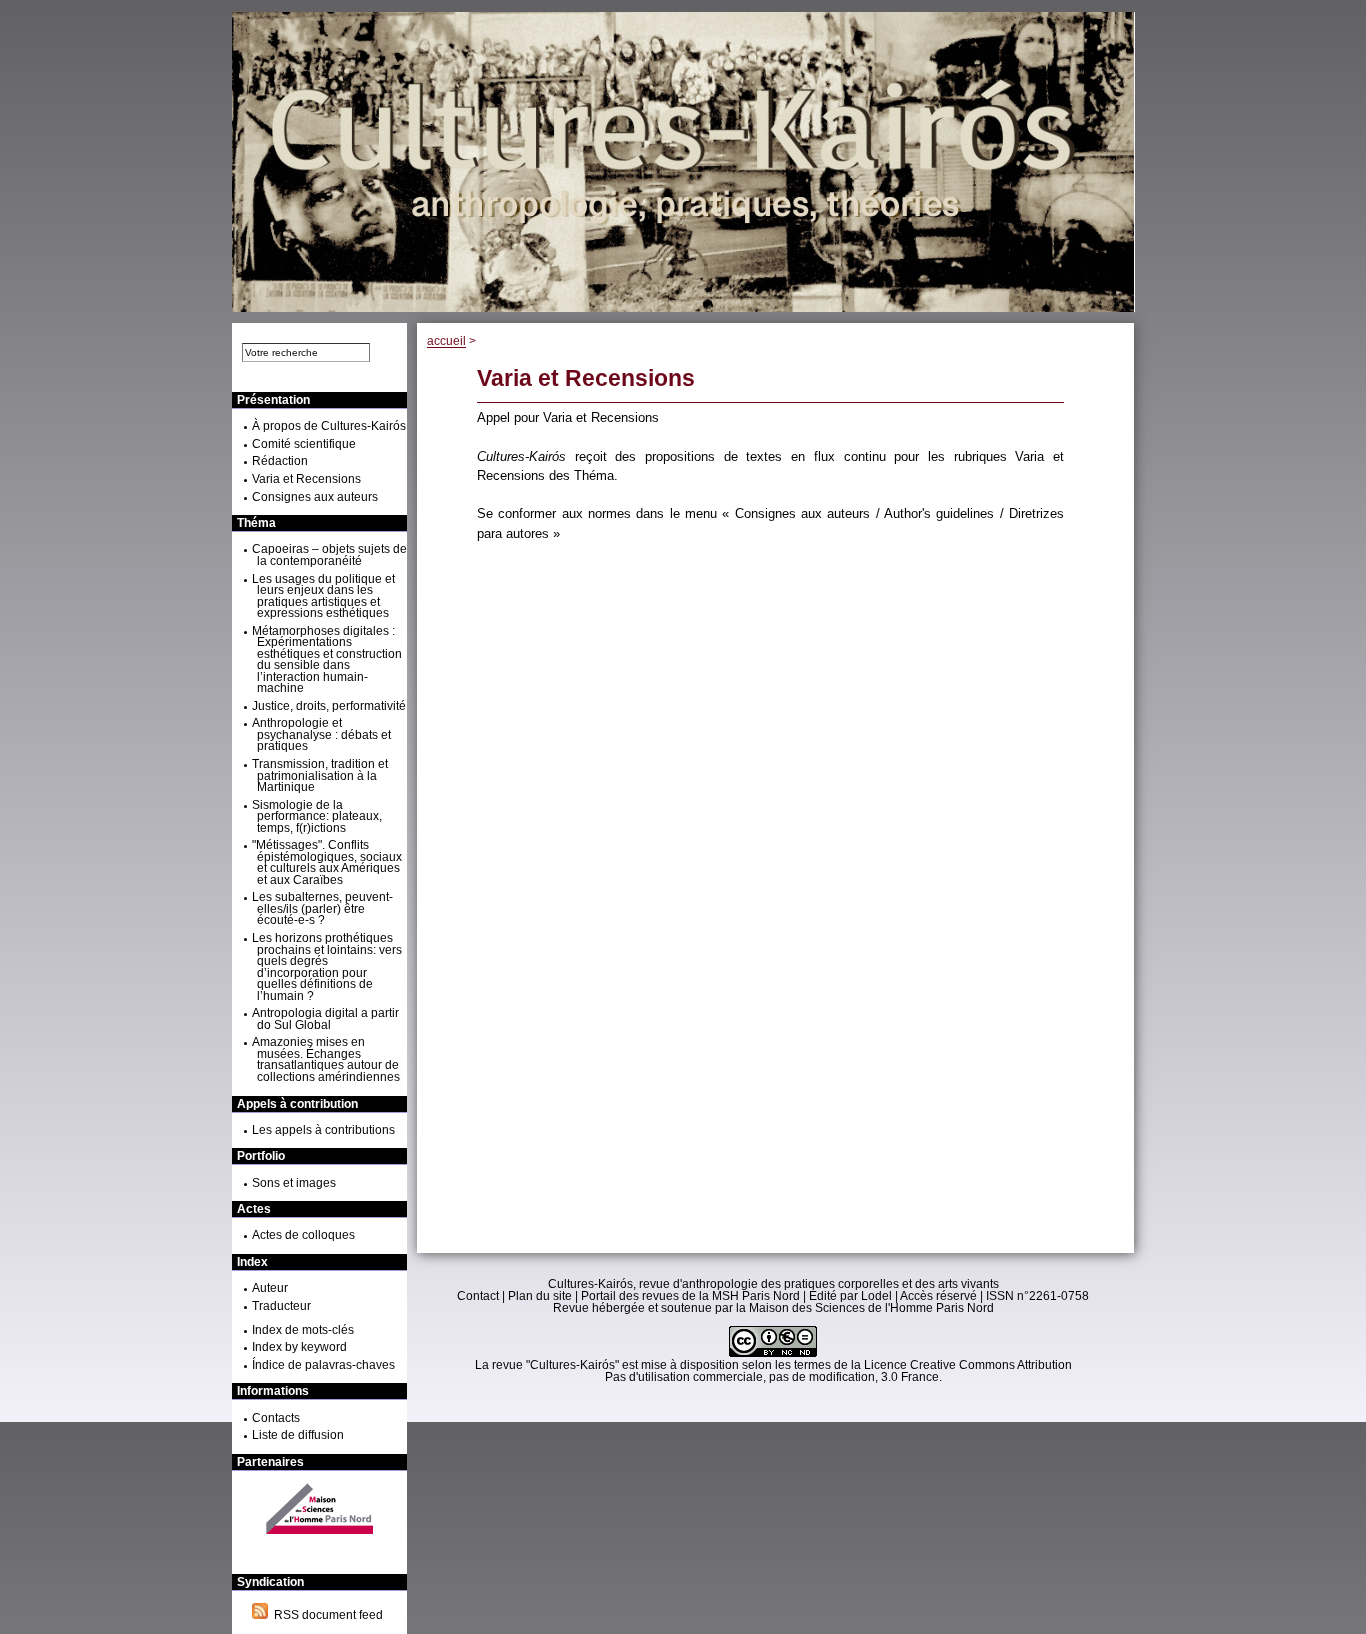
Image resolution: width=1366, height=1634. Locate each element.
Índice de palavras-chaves (323, 1365)
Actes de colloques (303, 1235)
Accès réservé (938, 1296)
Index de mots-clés (303, 1330)
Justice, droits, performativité (329, 706)
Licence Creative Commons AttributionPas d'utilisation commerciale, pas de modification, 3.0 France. (838, 1371)
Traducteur (281, 1306)
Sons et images (294, 1183)
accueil (446, 341)
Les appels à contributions (323, 1130)
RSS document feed (325, 1615)
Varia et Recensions (306, 479)
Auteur (270, 1288)
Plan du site (540, 1296)
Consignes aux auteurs (315, 497)
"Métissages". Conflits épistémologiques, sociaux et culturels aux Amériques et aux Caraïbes (327, 862)
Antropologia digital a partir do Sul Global (325, 1019)
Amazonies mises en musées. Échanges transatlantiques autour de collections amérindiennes (326, 1059)
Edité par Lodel (850, 1296)
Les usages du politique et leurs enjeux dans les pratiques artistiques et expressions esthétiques (323, 596)
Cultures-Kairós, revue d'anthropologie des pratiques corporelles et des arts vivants (773, 1284)
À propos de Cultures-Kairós (329, 426)
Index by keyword (299, 1347)
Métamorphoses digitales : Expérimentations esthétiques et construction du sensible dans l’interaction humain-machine (327, 660)
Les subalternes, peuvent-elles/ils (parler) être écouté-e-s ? (322, 908)
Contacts (276, 1418)
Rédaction (280, 461)
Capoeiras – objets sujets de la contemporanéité (329, 555)
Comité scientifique (304, 444)
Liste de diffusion (298, 1435)
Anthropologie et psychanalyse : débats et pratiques (321, 734)
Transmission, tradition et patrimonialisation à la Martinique (320, 775)
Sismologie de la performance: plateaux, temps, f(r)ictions (317, 816)
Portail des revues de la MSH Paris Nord (690, 1296)
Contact (478, 1296)
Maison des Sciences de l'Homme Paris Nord (871, 1308)
